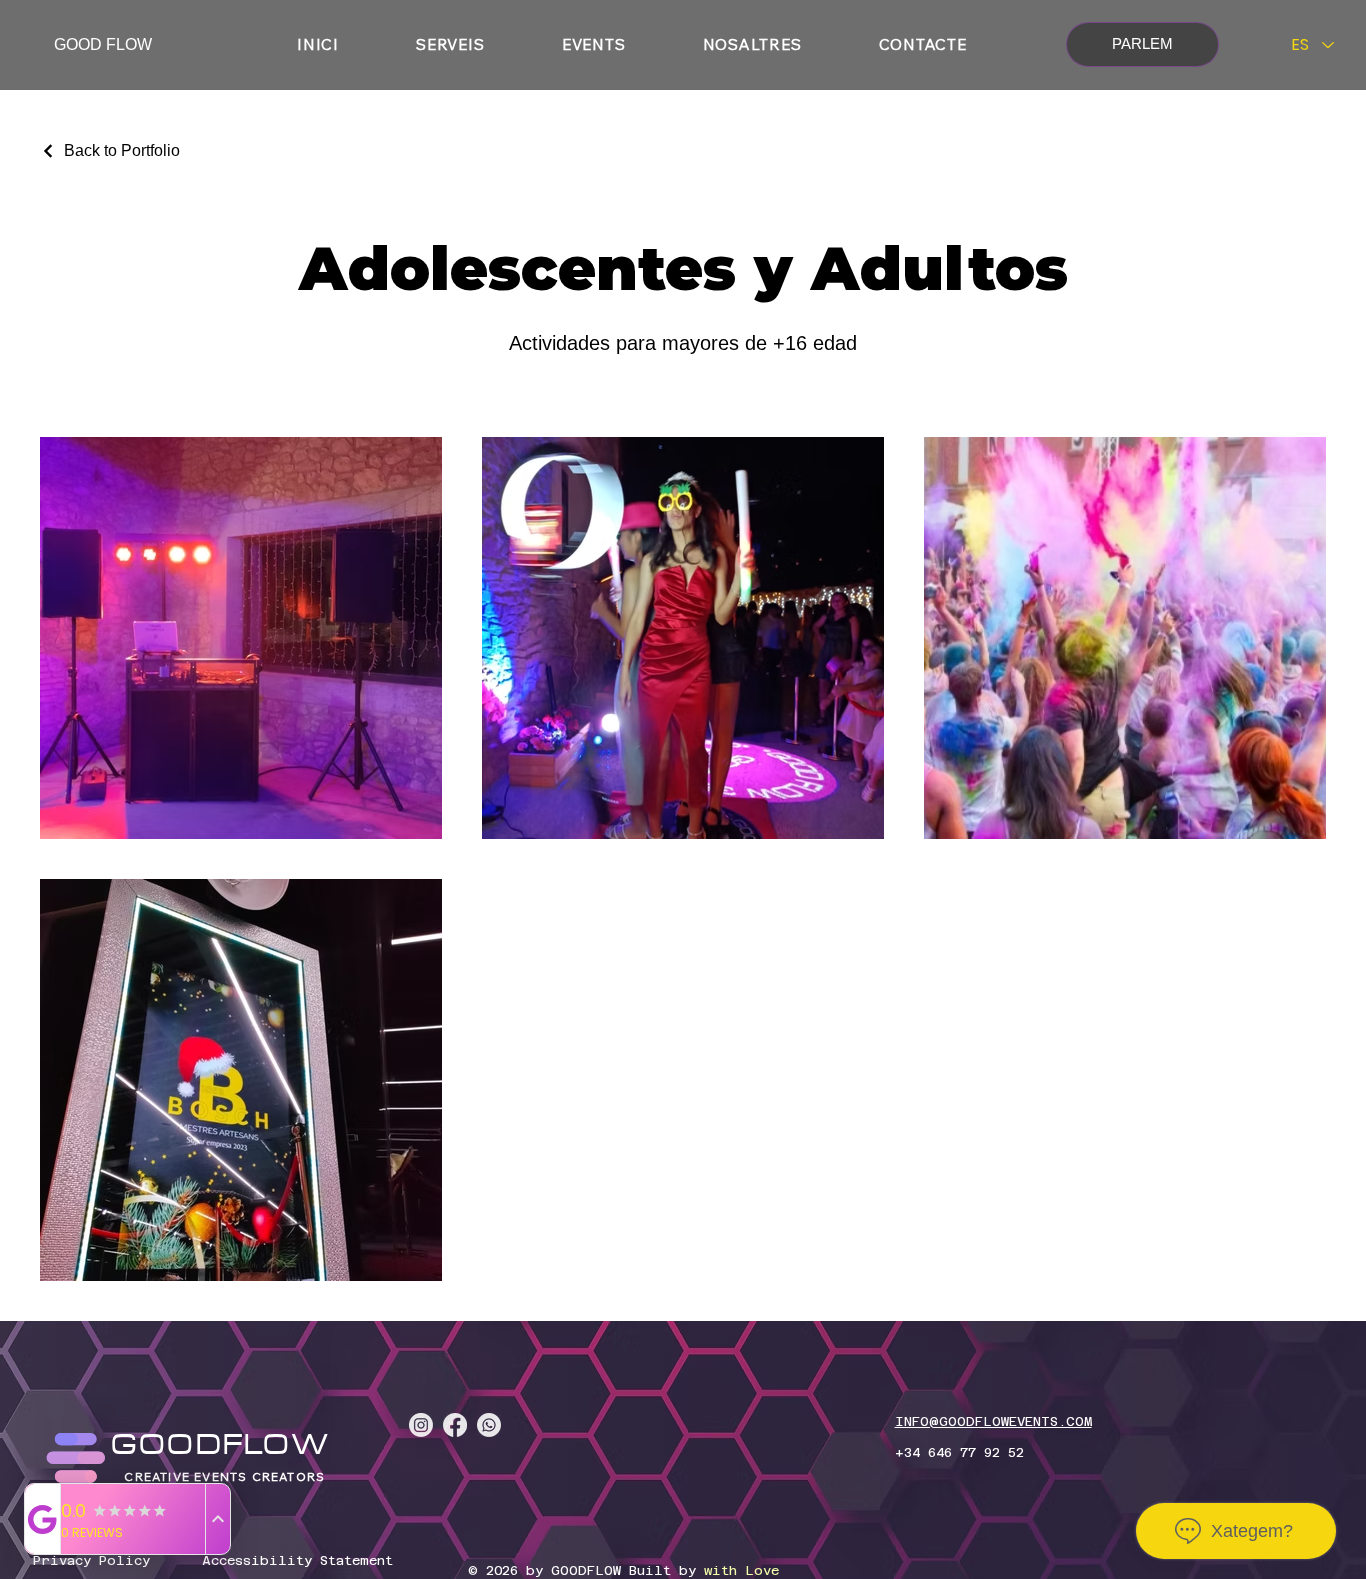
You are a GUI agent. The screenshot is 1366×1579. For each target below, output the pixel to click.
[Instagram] (421, 1425)
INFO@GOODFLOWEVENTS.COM (993, 1421)
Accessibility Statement (297, 1560)
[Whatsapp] (489, 1425)
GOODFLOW (221, 1446)
